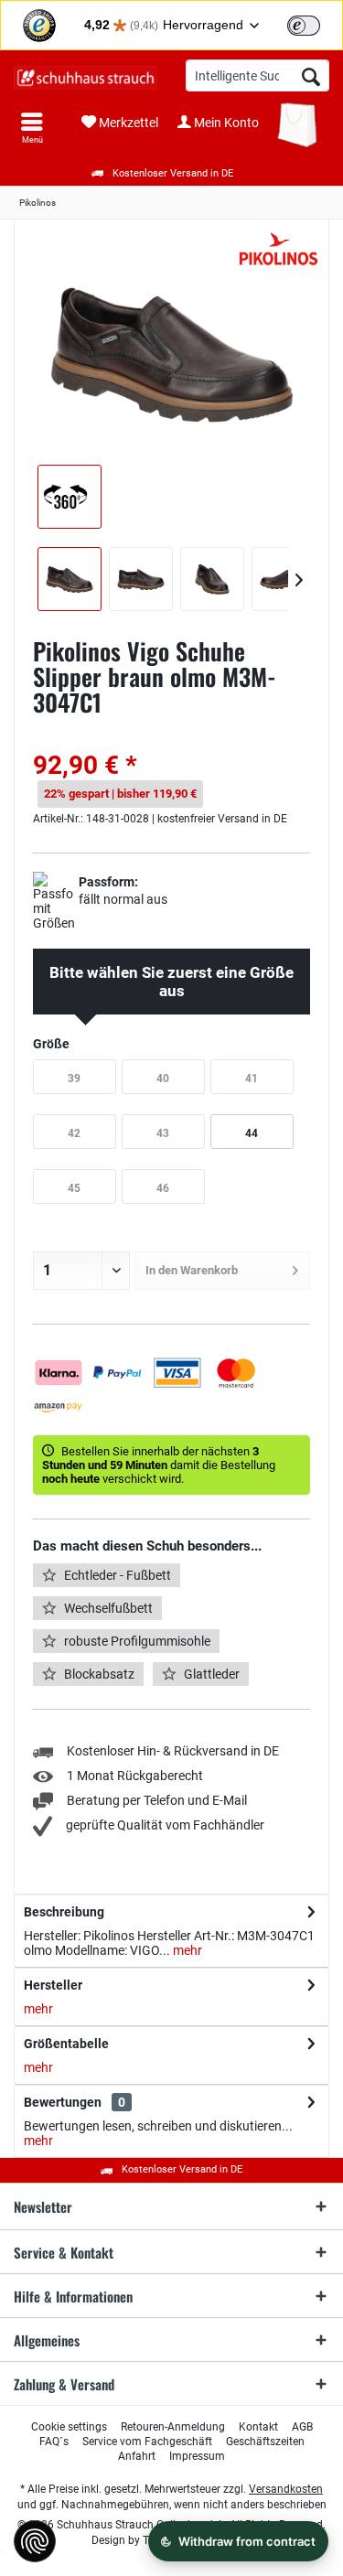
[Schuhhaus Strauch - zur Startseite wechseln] (86, 78)
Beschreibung (64, 1912)
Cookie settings (69, 2427)
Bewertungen (63, 2102)
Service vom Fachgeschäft (147, 2442)
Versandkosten (286, 2489)
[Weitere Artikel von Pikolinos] (279, 250)
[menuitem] (32, 128)
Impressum (197, 2456)
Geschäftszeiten (265, 2442)
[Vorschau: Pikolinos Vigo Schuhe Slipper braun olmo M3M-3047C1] (70, 579)
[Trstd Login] (315, 24)
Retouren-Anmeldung (173, 2427)
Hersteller (53, 1985)
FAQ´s (54, 2442)
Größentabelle (66, 2044)
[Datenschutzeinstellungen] (35, 2541)
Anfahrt (137, 2456)
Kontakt (258, 2427)
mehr (186, 1950)
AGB (302, 2427)
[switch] (304, 26)
